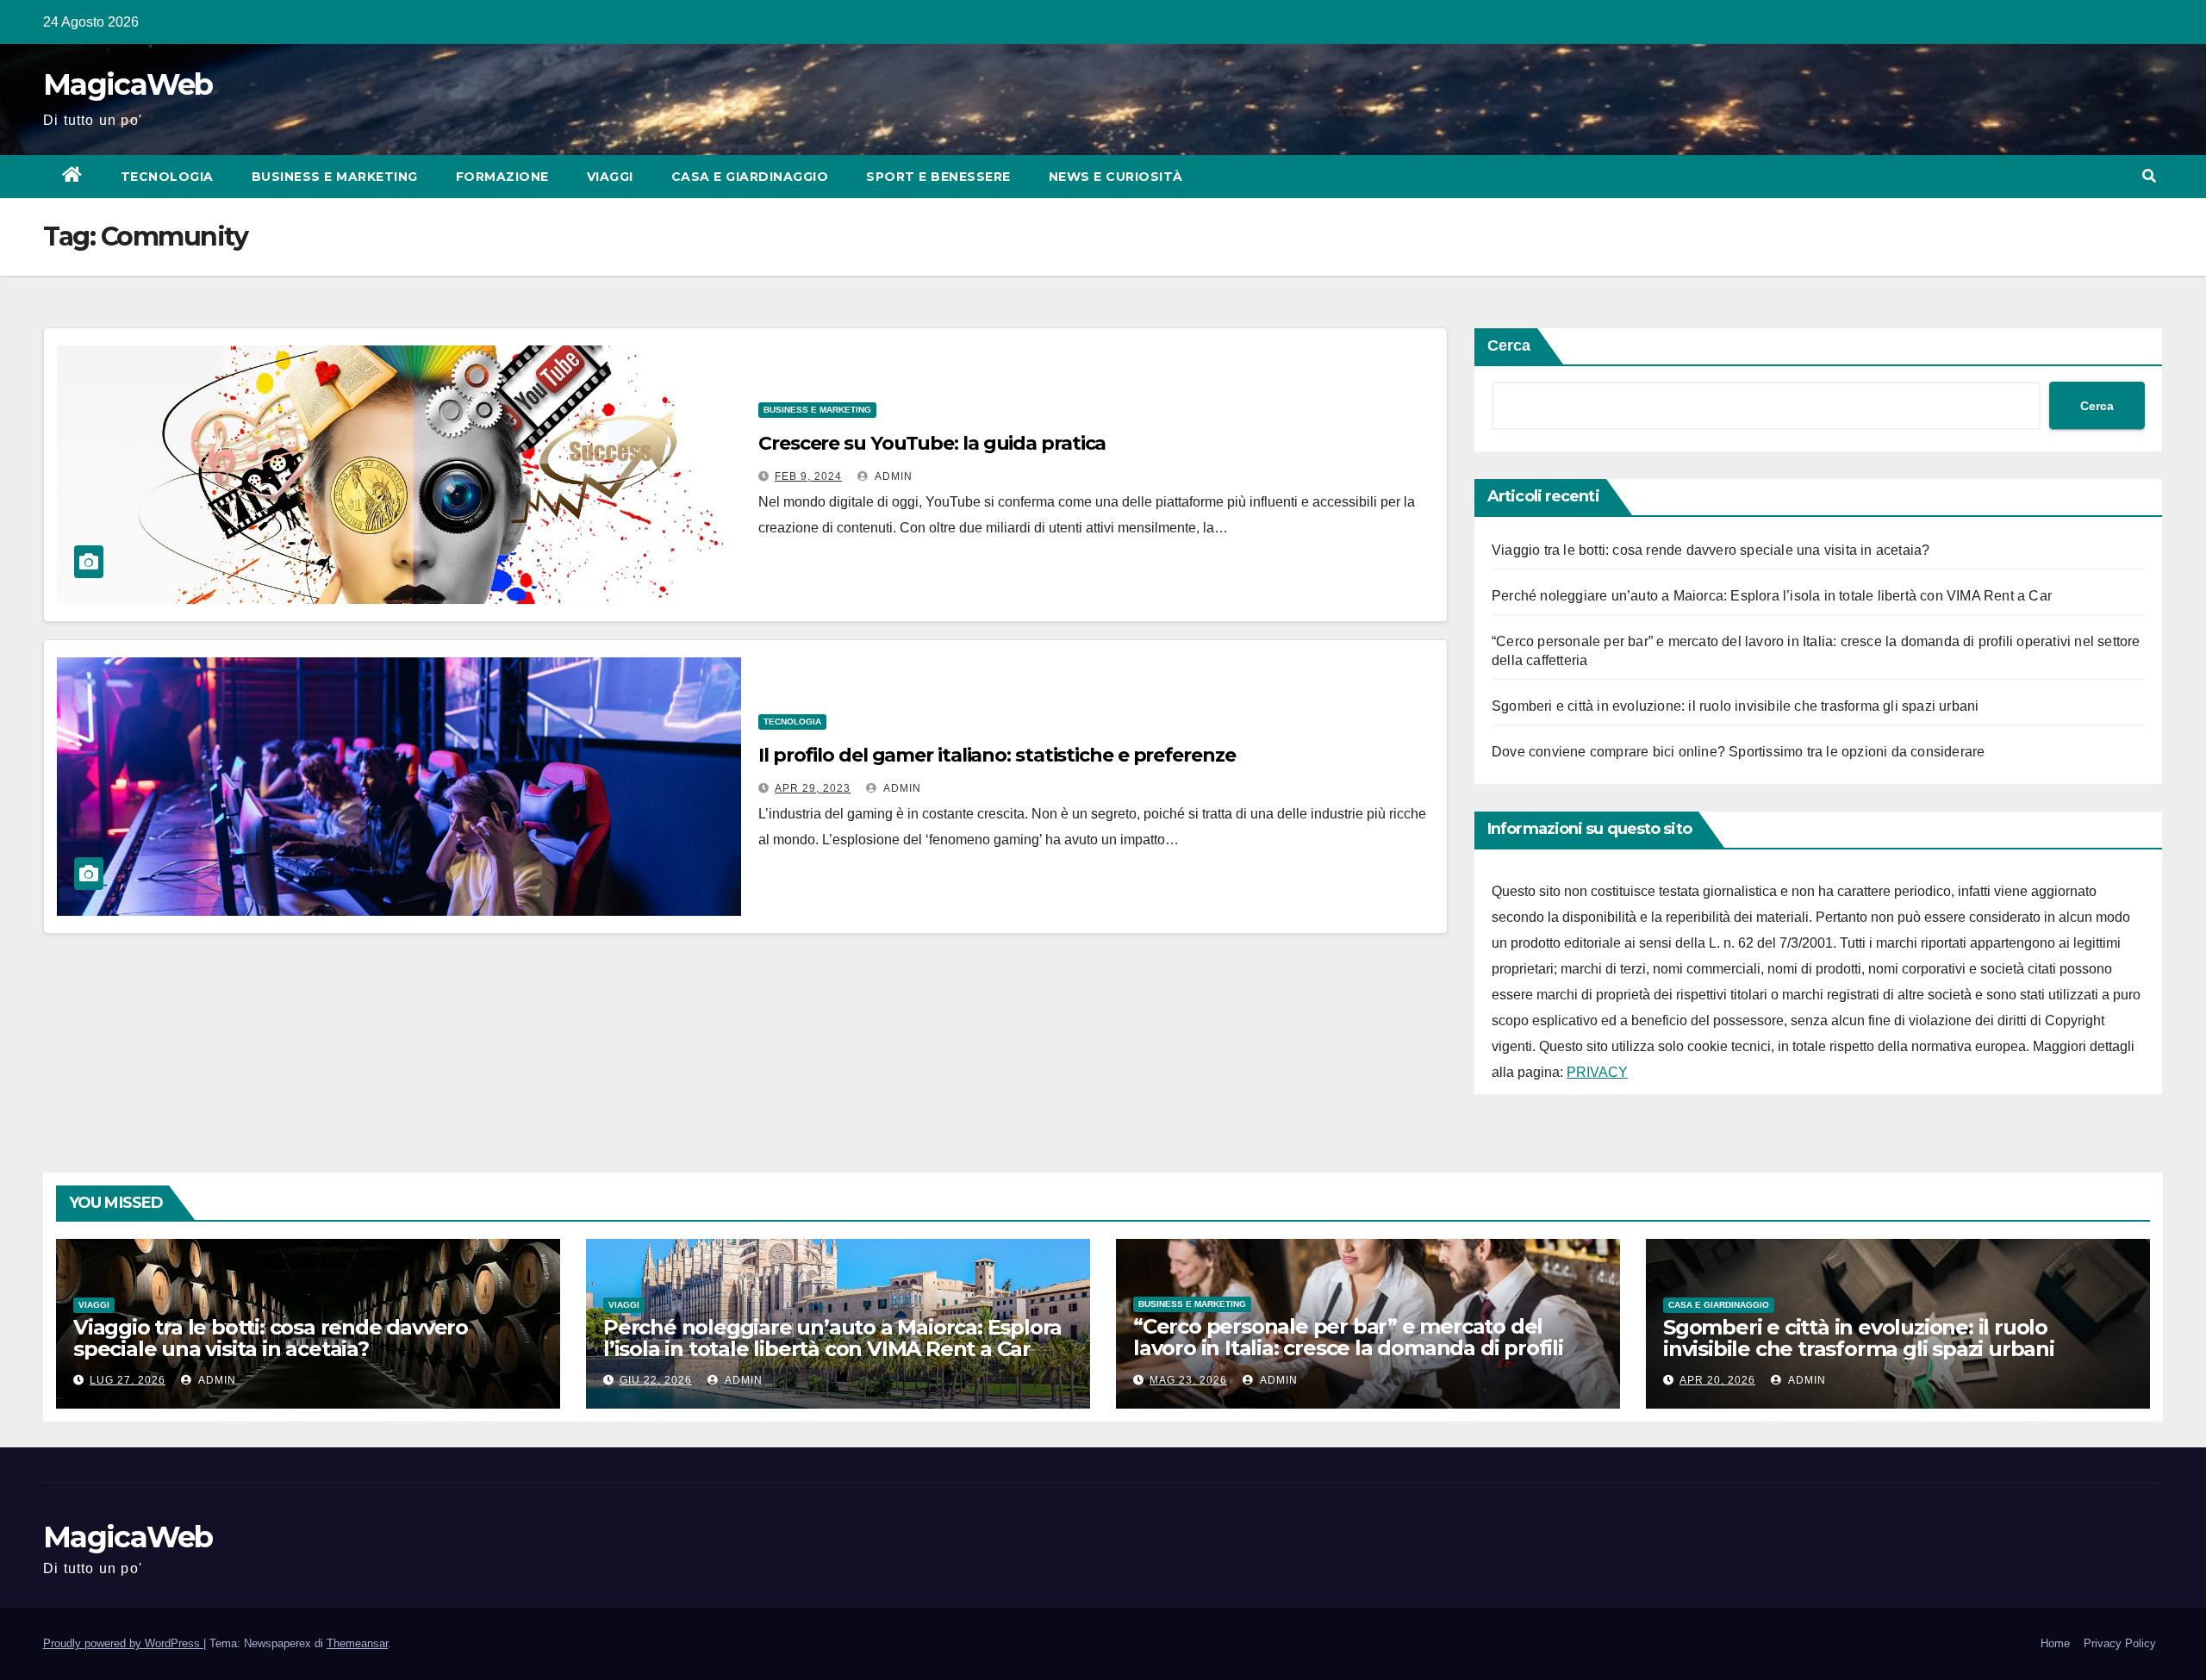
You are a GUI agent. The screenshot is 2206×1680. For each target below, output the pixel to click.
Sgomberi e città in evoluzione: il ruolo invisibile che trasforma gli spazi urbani (1735, 706)
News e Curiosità (1116, 177)
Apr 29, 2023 (813, 788)
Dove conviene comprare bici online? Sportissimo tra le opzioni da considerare (1738, 752)
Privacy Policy (2120, 1643)
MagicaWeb (128, 84)
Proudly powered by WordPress (123, 1643)
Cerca (1509, 345)
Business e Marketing (335, 177)
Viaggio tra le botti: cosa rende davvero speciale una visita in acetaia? (1711, 550)
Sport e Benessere (938, 177)
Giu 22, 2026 (656, 1380)
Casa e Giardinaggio (750, 177)
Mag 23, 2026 (1188, 1380)
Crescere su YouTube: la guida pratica (932, 443)
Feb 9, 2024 (808, 476)
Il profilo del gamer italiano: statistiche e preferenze (997, 755)
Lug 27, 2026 (128, 1380)
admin (892, 476)
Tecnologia (167, 177)
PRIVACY (1597, 1072)
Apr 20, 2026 (1717, 1380)
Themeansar (357, 1643)
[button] (2149, 176)
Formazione (502, 177)
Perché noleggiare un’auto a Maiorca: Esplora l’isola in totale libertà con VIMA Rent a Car (1772, 596)
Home (2055, 1643)
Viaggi (610, 177)
